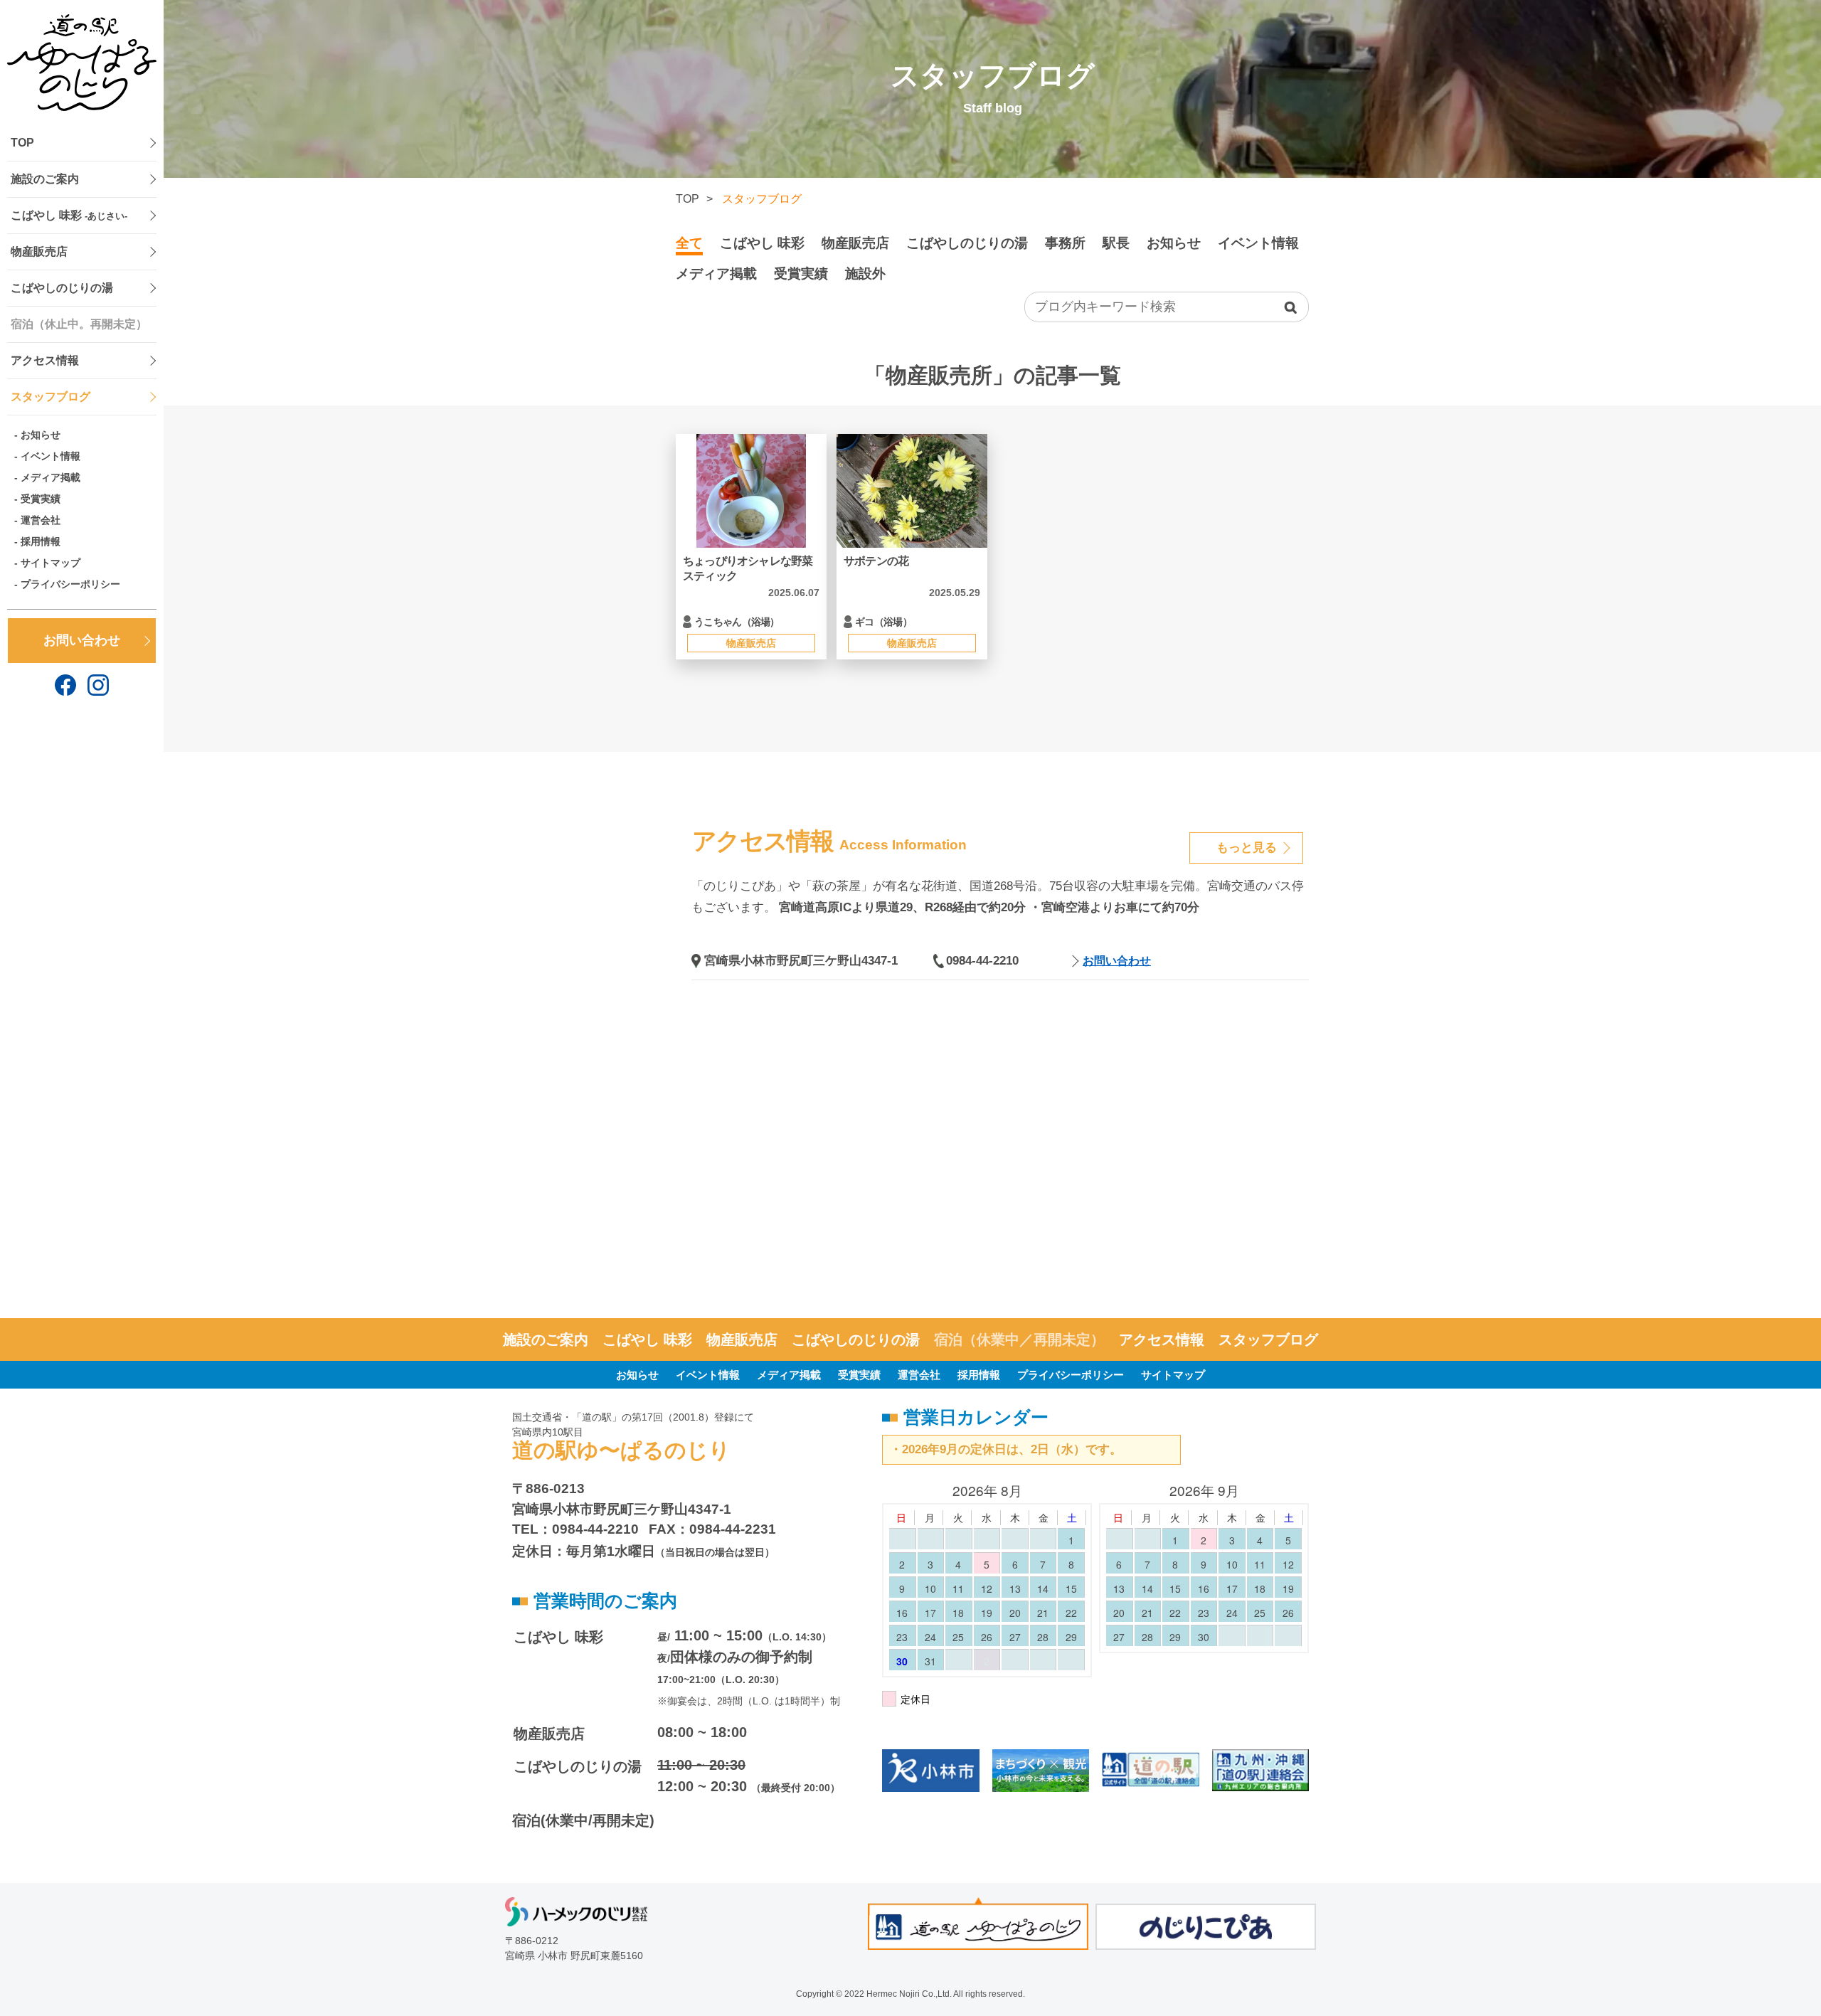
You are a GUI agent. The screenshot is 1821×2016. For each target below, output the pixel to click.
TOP (22, 143)
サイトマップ (51, 563)
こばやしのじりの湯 (62, 288)
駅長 (1116, 243)
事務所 (1065, 243)
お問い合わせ (82, 640)
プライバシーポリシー (70, 584)
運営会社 (41, 520)
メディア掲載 (51, 477)
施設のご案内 (45, 179)
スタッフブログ (51, 397)
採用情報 (41, 541)
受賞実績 (41, 499)
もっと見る (1247, 848)
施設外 (865, 274)
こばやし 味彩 (69, 215)
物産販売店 (39, 251)
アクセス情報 (45, 360)
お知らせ (41, 435)
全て (689, 243)
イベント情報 (51, 456)
